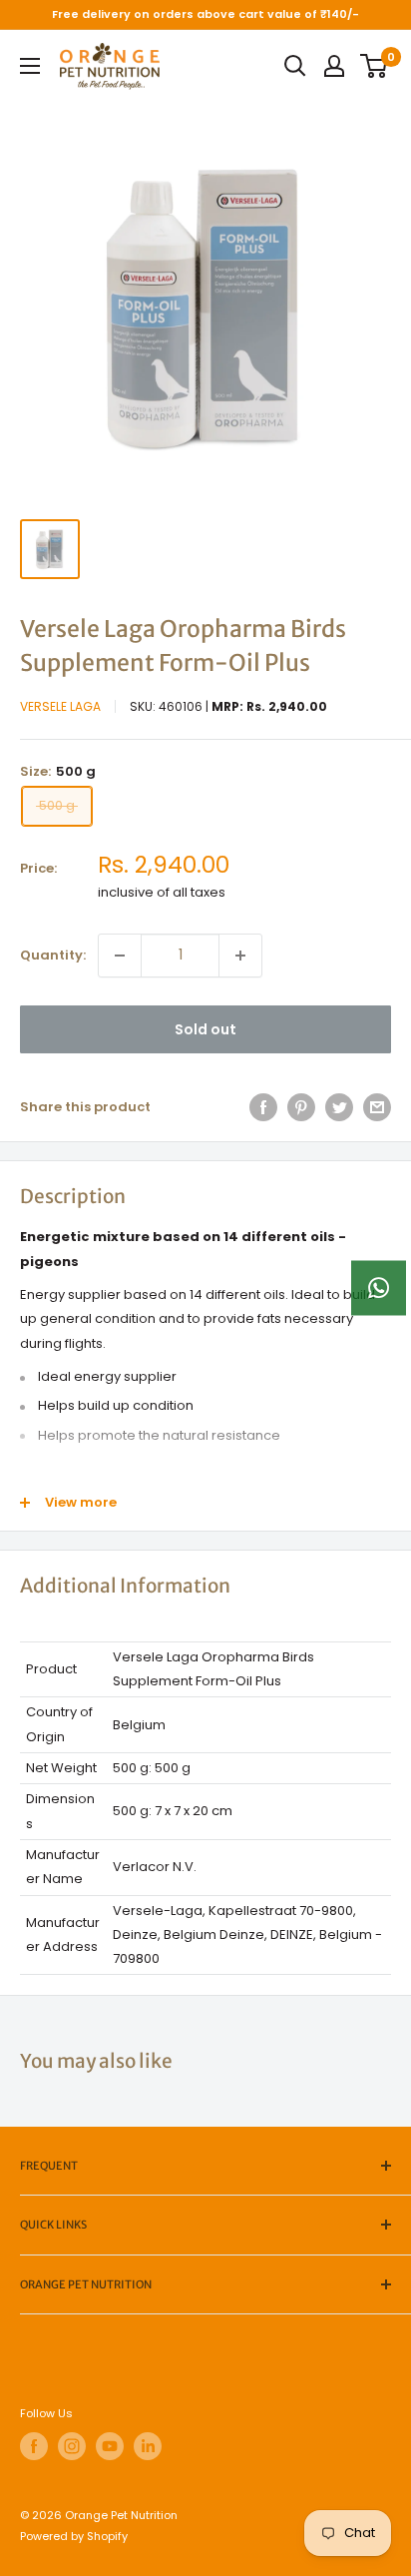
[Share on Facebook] (263, 1107)
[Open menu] (30, 66)
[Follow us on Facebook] (34, 2446)
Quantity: (53, 955)
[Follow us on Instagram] (72, 2446)
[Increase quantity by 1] (240, 956)
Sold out (205, 1029)
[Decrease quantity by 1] (120, 956)
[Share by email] (377, 1107)
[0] (375, 66)
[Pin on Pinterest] (301, 1107)
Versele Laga (60, 706)
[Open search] (295, 66)
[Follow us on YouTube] (110, 2446)
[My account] (334, 66)
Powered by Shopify (74, 2536)
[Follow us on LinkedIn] (148, 2446)
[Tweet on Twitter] (339, 1107)
